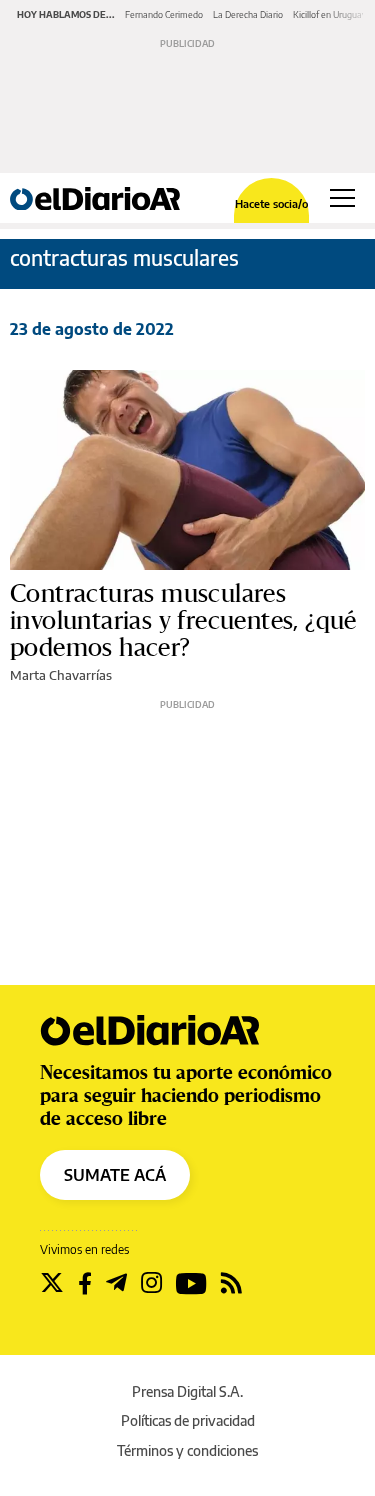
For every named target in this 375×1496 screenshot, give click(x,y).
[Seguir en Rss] (231, 1283)
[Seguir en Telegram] (116, 1283)
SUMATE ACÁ (115, 1175)
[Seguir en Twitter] (52, 1283)
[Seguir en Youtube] (191, 1283)
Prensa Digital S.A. (187, 1391)
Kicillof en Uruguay (330, 14)
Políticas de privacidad (188, 1420)
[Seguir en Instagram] (151, 1283)
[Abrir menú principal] (342, 198)
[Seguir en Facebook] (85, 1283)
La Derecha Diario (248, 14)
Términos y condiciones (187, 1450)
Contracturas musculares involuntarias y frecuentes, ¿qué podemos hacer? (183, 621)
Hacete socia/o (271, 203)
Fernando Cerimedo (164, 14)
